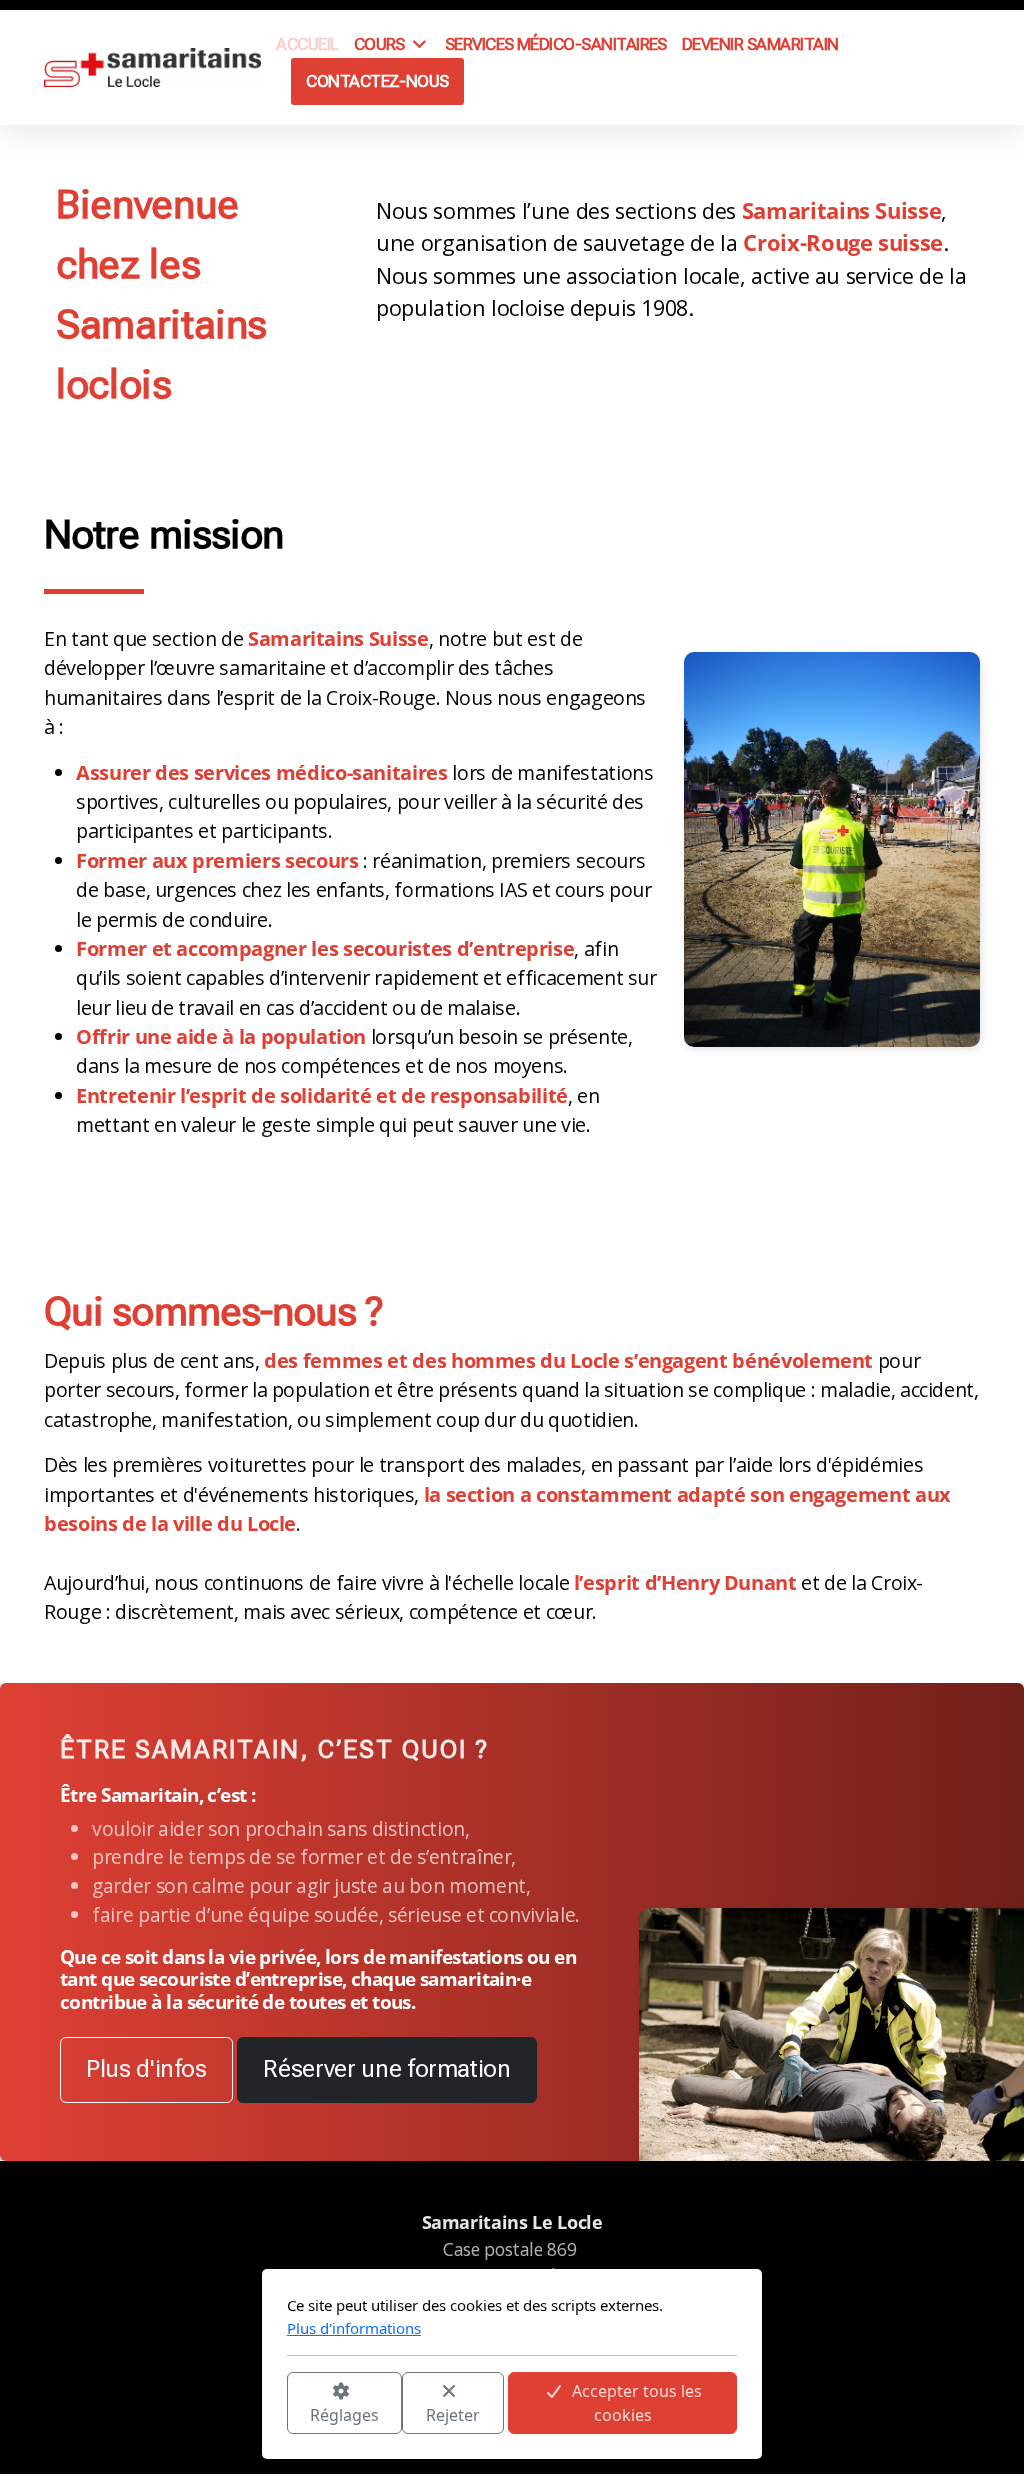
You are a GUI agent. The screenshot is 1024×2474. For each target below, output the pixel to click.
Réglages (344, 2415)
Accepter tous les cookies (637, 2403)
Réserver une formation (386, 2069)
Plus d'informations (354, 2328)
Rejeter (453, 2415)
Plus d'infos (146, 2069)
